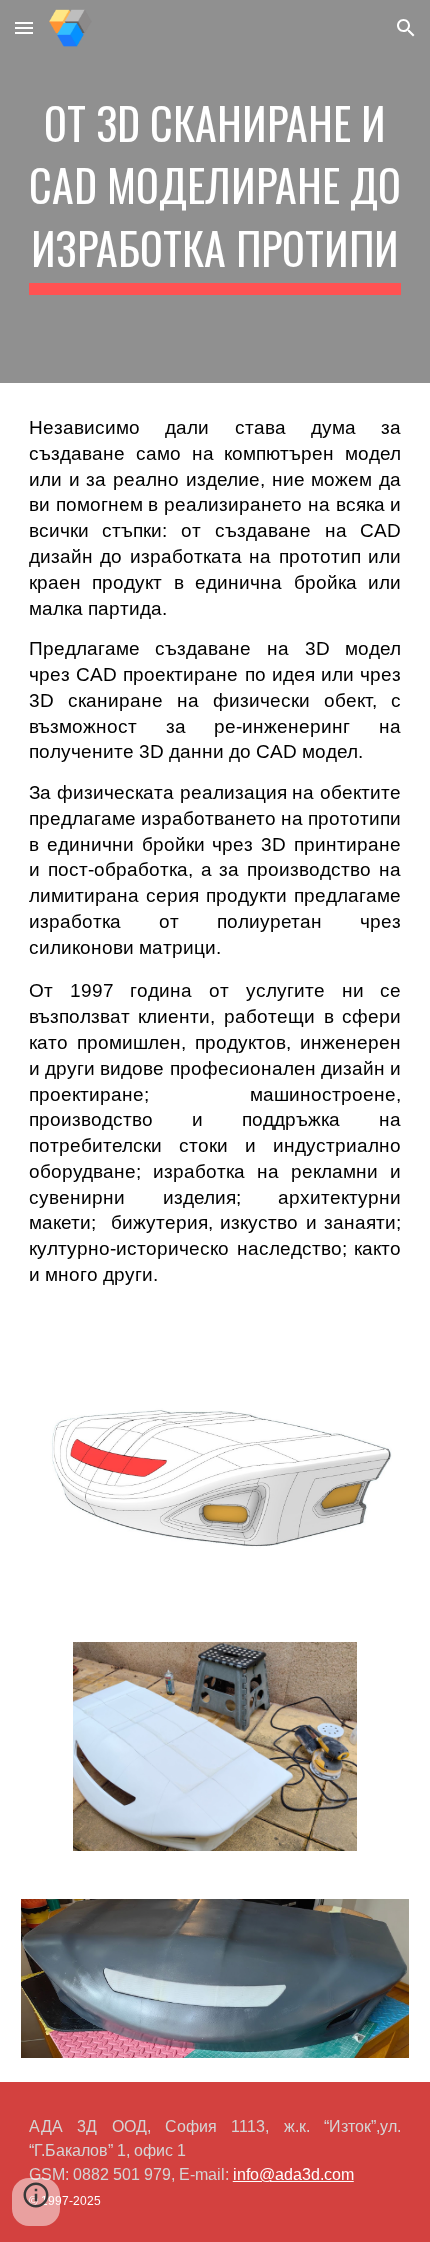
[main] (215, 191)
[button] (24, 27)
